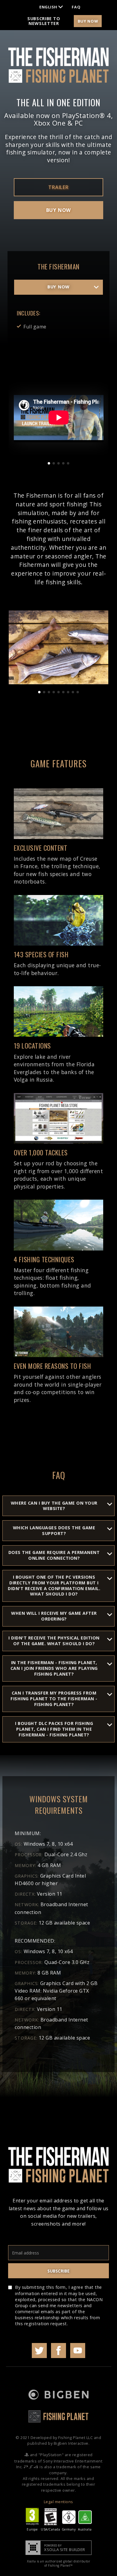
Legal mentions (58, 2502)
